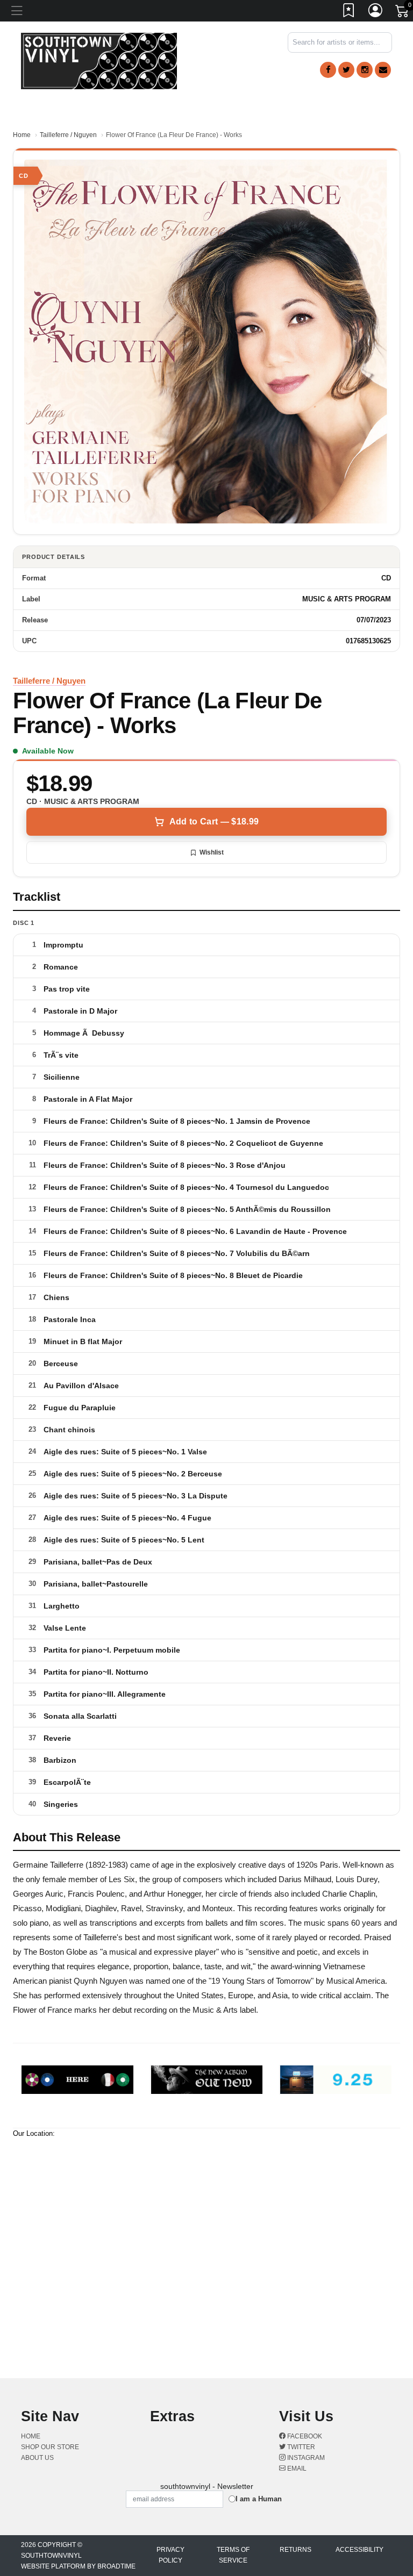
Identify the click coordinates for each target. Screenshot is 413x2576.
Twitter (300, 2447)
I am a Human (259, 2499)
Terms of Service (233, 2555)
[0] (403, 13)
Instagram (305, 2458)
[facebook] (328, 70)
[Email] (383, 70)
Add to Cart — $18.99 (214, 821)
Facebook (304, 2436)
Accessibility (359, 2550)
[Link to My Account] (376, 12)
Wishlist (212, 852)
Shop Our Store (50, 2447)
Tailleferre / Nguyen (68, 135)
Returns (295, 2550)
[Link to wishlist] (349, 12)
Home (22, 135)
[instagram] (365, 70)
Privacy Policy (170, 2555)
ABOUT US (37, 2458)
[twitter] (346, 70)
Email (296, 2469)
